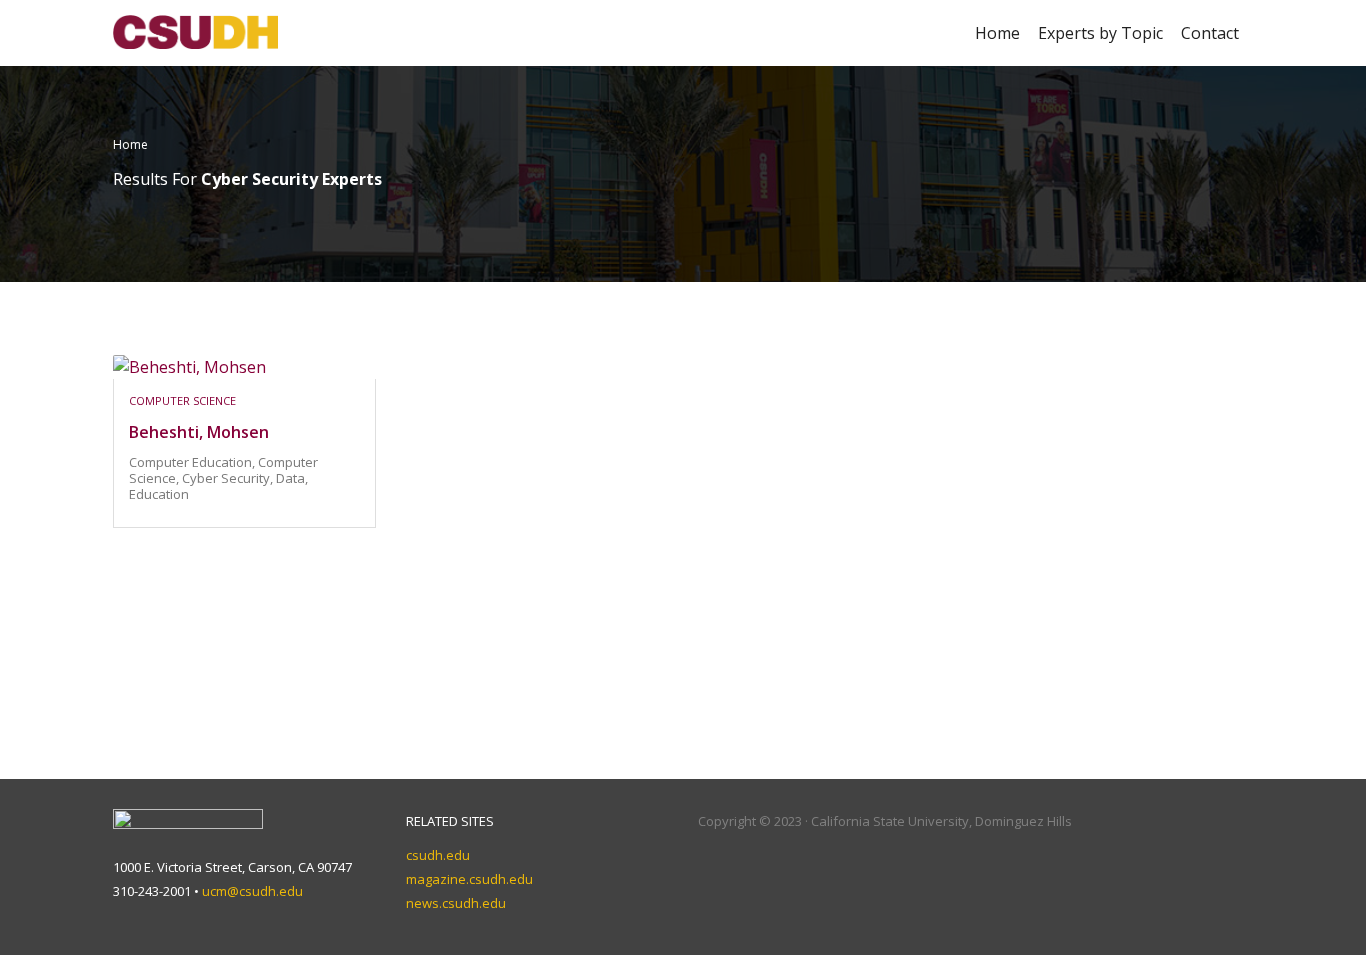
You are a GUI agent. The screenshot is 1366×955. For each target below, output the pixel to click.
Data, (292, 478)
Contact (1210, 33)
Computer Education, (193, 462)
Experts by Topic (1100, 33)
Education (159, 494)
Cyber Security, (229, 478)
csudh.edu (438, 855)
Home (997, 33)
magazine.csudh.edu (469, 879)
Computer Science (182, 400)
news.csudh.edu (456, 903)
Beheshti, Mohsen (199, 432)
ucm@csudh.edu (252, 891)
